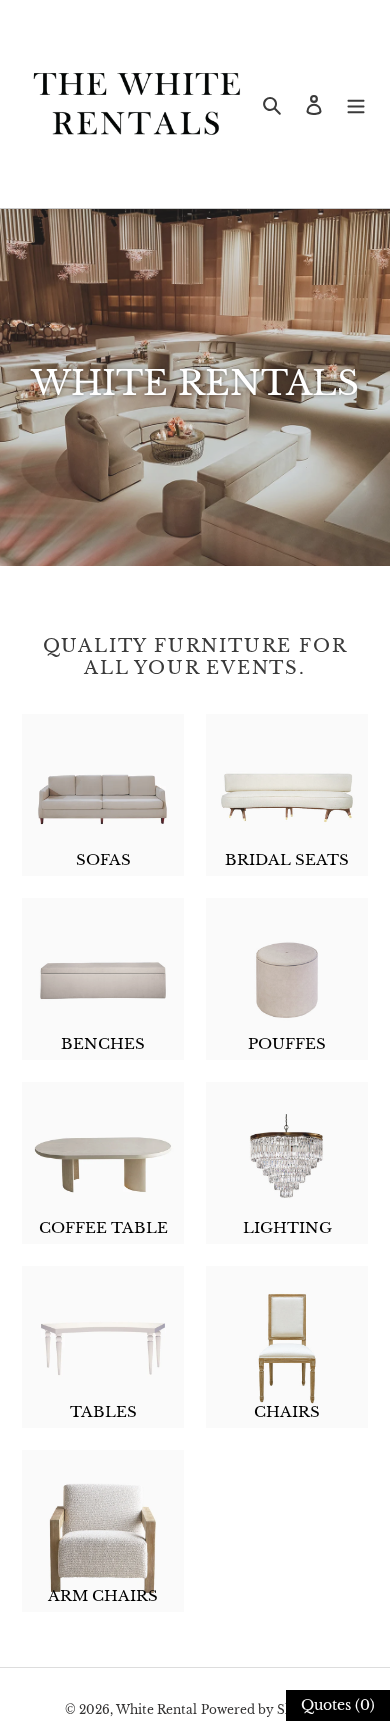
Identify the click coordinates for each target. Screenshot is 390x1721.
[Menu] (356, 104)
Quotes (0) (338, 1705)
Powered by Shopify (263, 1709)
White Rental (156, 1709)
